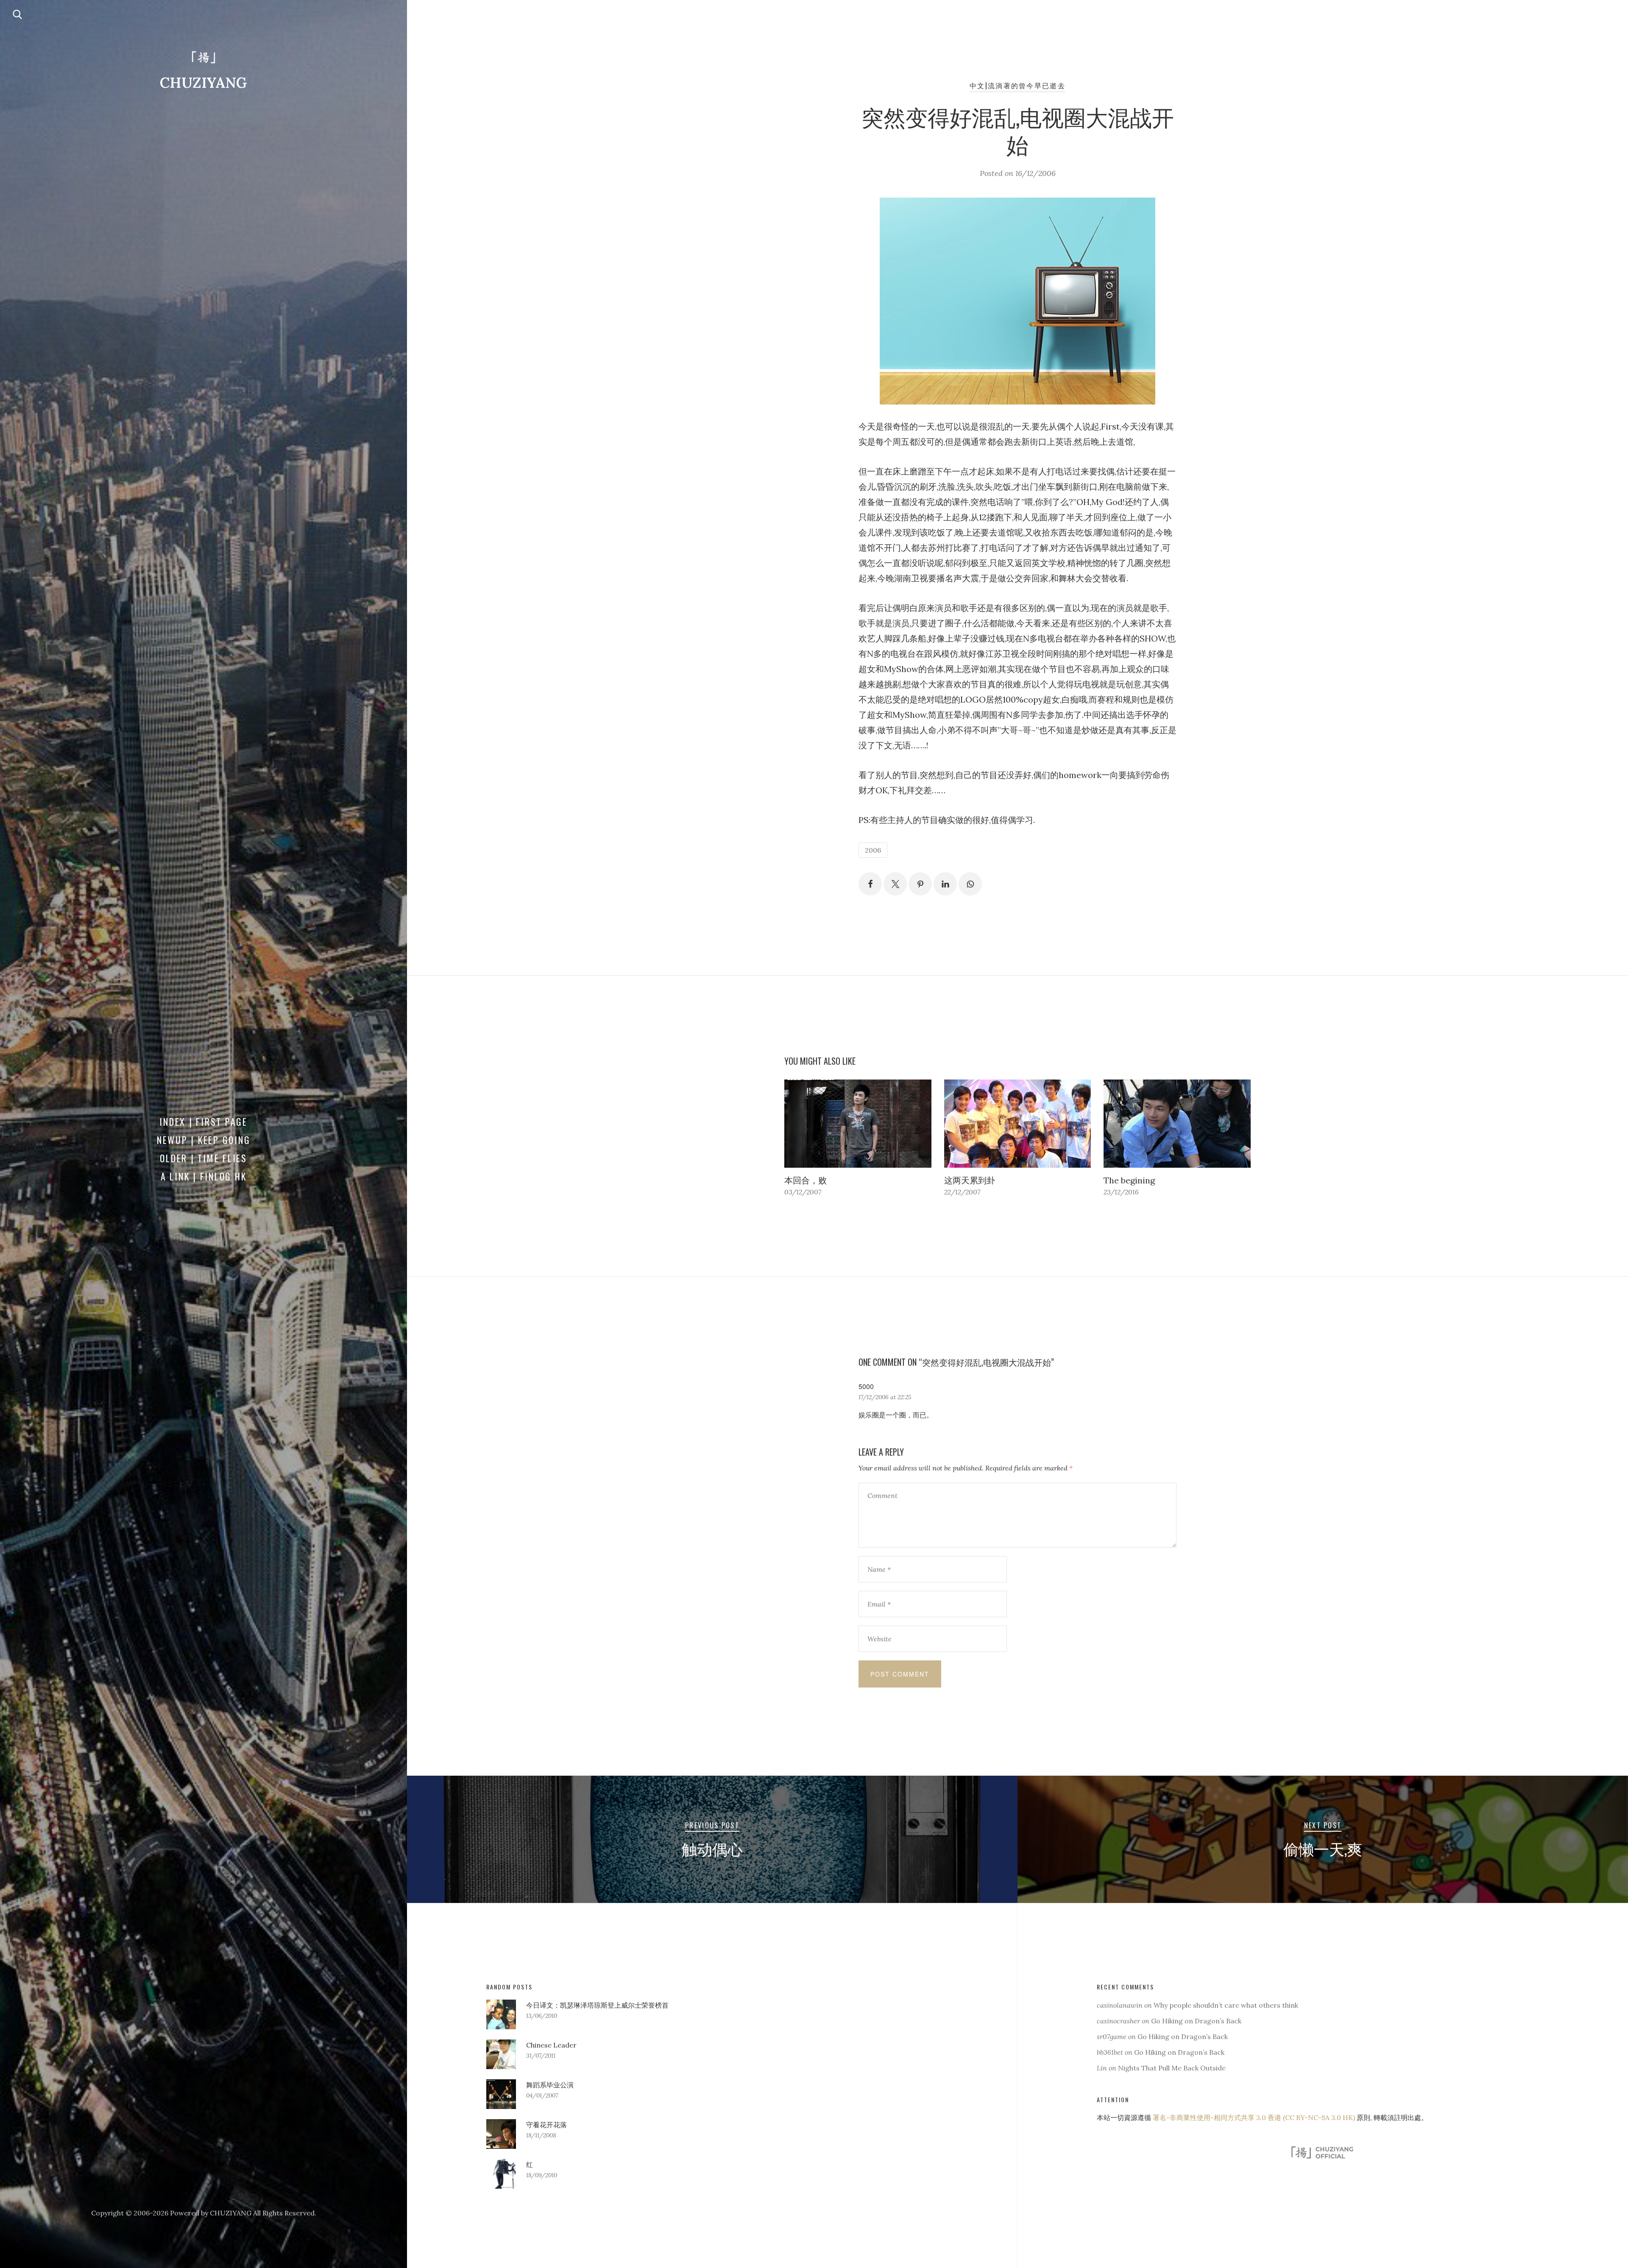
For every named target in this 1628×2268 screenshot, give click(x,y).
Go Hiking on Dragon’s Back (1196, 2021)
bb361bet (1110, 2052)
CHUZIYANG (203, 82)
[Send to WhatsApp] (970, 884)
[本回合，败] (858, 1124)
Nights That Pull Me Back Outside (1172, 2068)
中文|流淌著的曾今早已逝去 (1017, 85)
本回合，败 (806, 1180)
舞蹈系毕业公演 (550, 2085)
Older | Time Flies (203, 1158)
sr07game (1112, 2036)
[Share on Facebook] (870, 884)
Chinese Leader (551, 2045)
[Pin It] (920, 884)
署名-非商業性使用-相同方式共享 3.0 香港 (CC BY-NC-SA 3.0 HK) (1254, 2117)
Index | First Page (203, 1121)
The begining (1129, 1180)
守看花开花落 (546, 2125)
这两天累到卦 (970, 1180)
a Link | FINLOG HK (204, 1176)
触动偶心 (712, 1848)
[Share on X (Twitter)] (895, 884)
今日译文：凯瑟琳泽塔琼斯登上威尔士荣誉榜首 (597, 2005)
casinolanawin (1120, 2005)
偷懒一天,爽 (1323, 1848)
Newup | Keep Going (204, 1140)
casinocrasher (1118, 2021)
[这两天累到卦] (1018, 1124)
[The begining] (1177, 1124)
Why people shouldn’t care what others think (1226, 2005)
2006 (873, 850)
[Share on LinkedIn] (945, 884)
